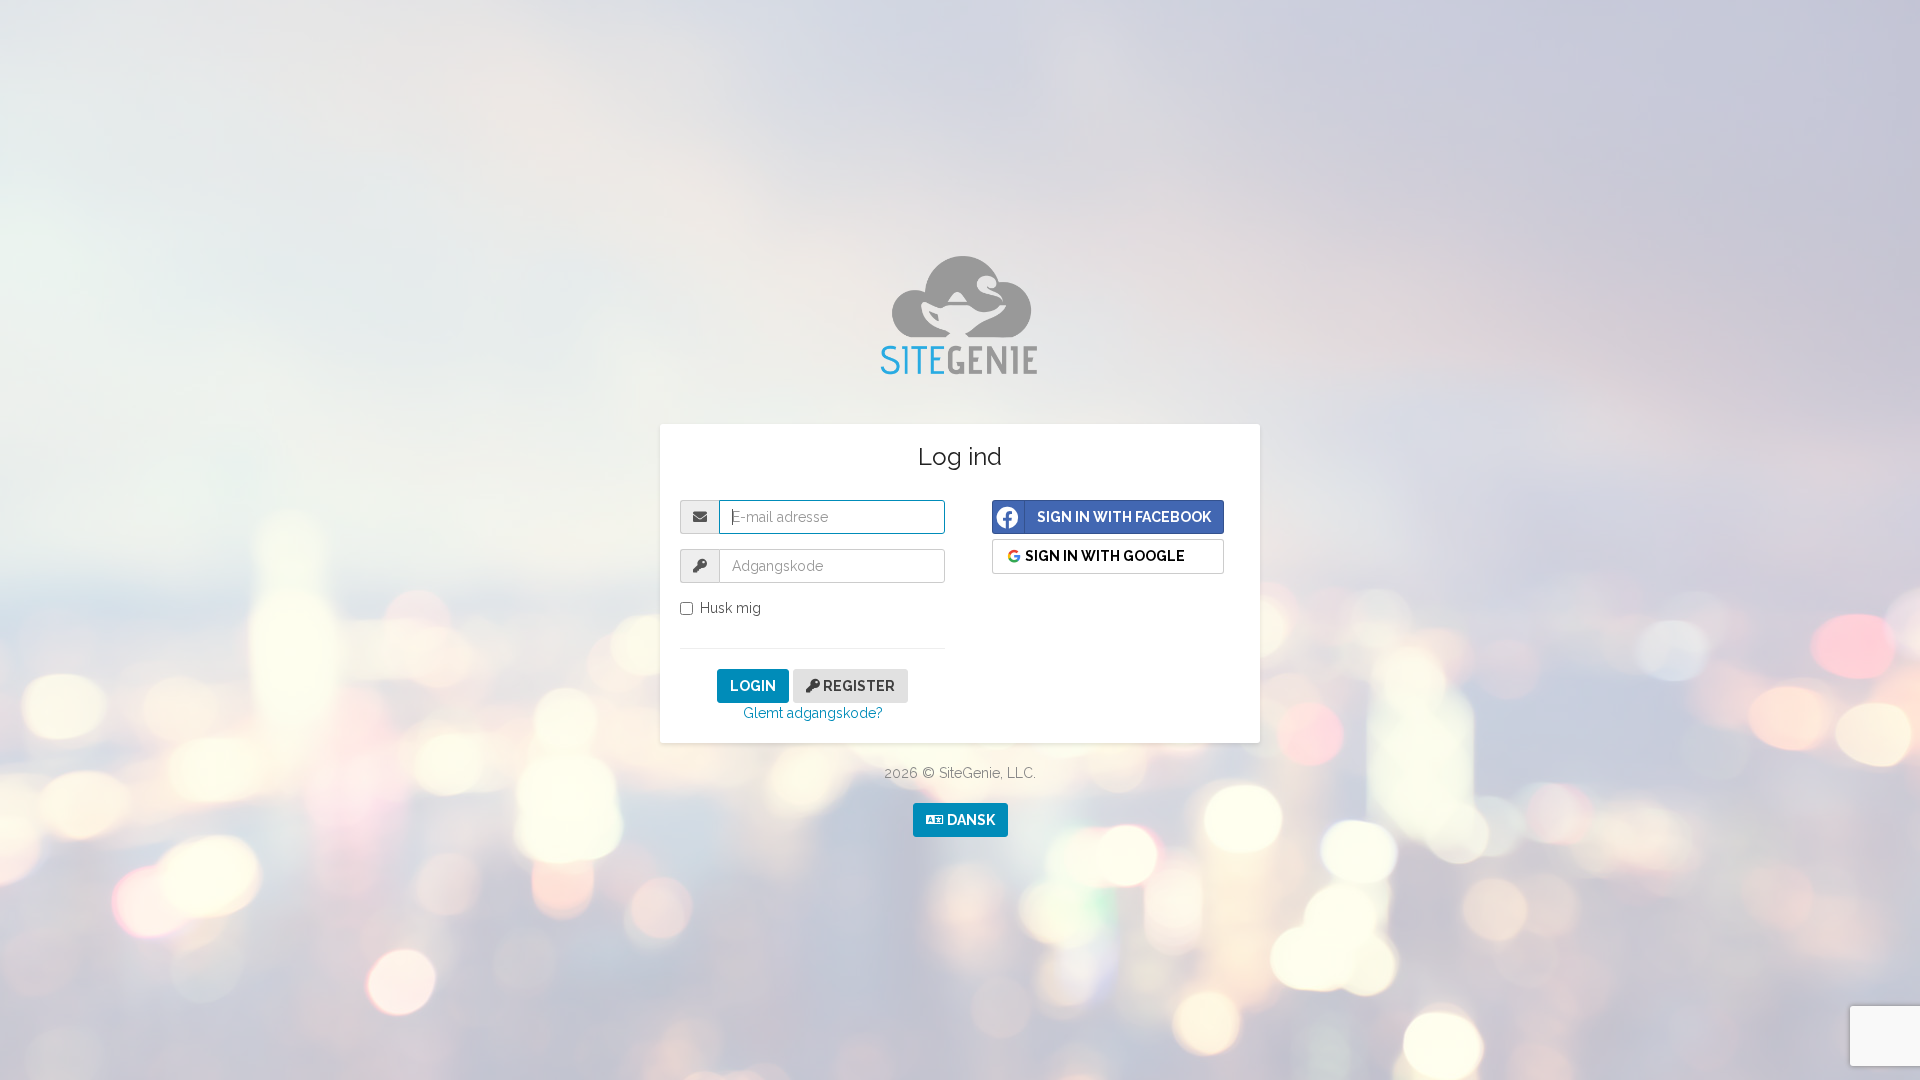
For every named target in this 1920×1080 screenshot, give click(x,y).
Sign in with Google (1103, 556)
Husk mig (730, 608)
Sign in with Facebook (1124, 517)
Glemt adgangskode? (813, 713)
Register (857, 686)
